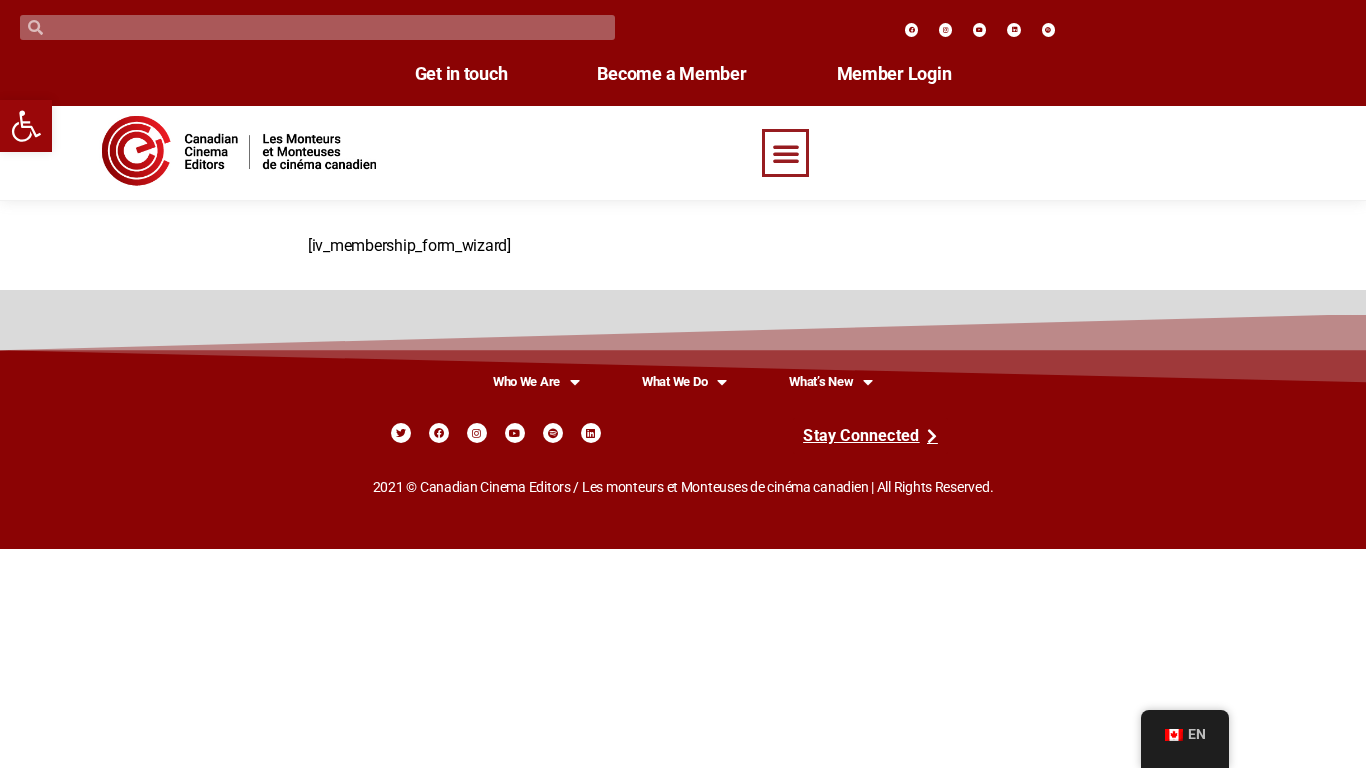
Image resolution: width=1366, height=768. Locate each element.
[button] (786, 153)
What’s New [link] (821, 381)
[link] (26, 126)
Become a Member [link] (671, 74)
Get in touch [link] (461, 74)
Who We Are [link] (526, 381)
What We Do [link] (674, 381)
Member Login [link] (894, 74)
